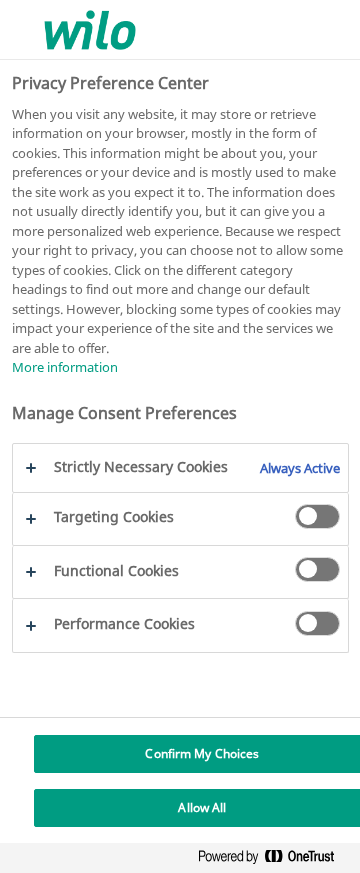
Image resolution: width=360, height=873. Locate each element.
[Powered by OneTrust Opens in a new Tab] (274, 860)
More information (65, 367)
